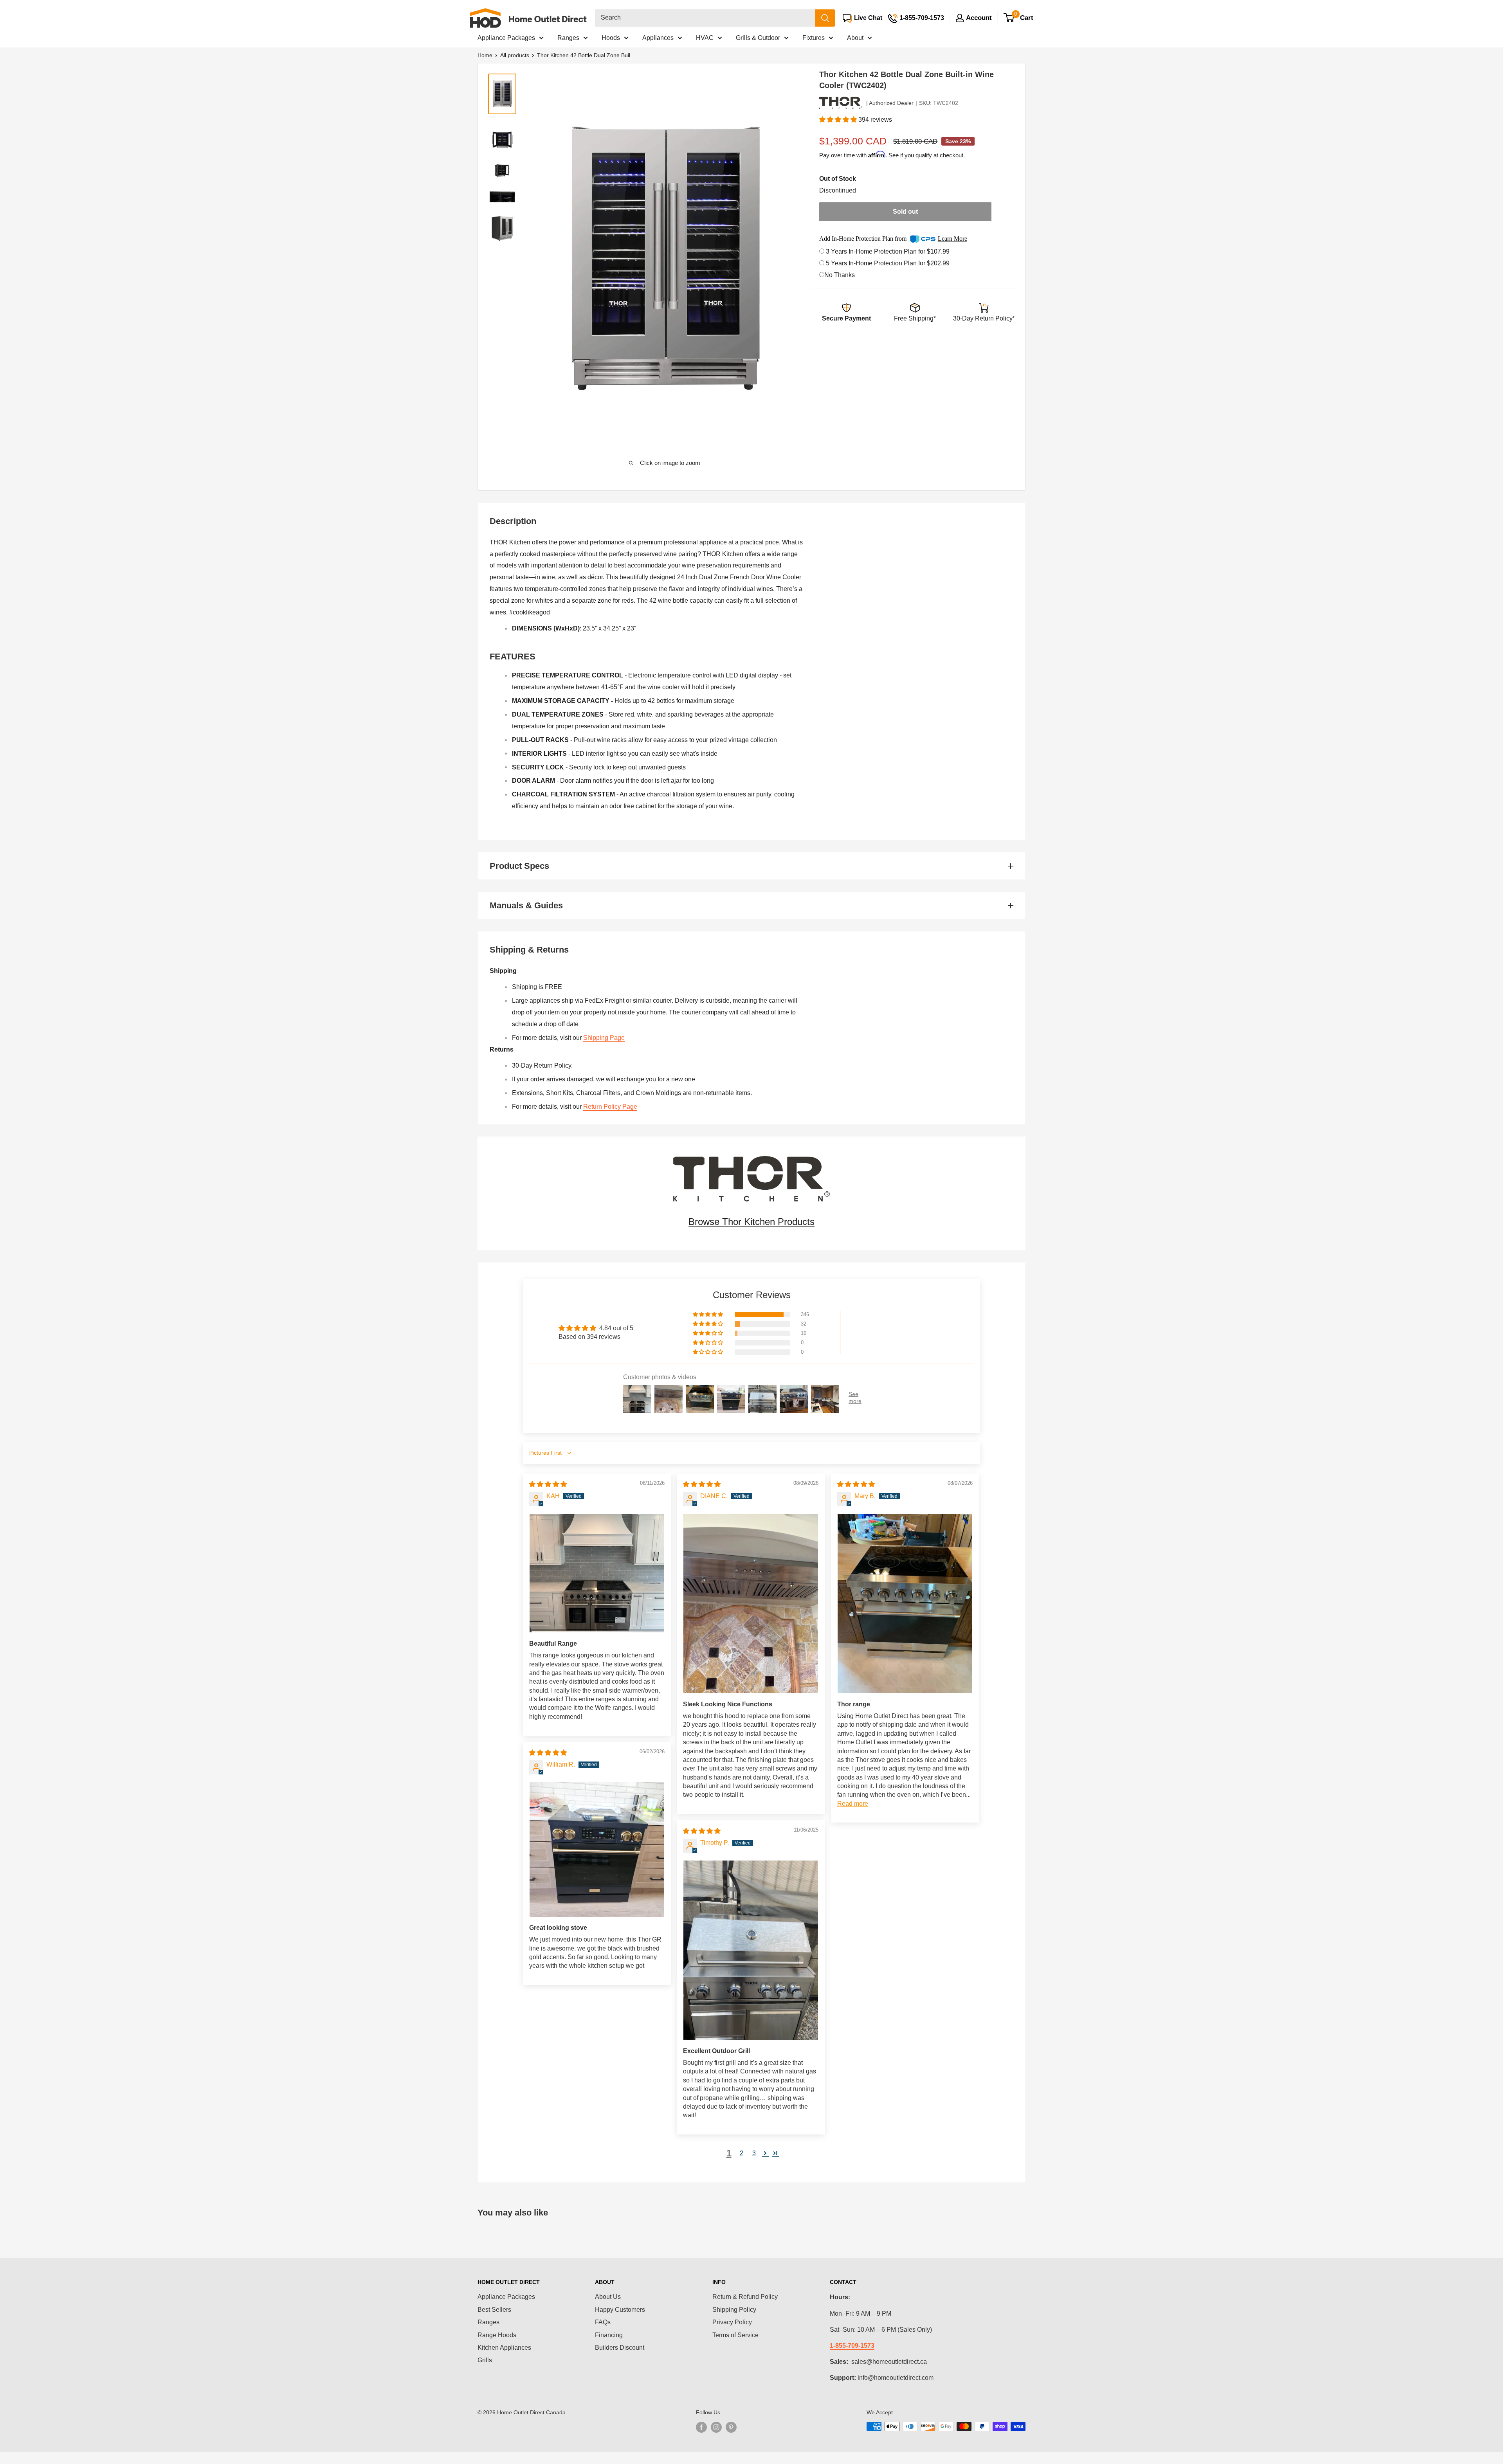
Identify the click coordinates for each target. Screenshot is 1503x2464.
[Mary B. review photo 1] (905, 1604)
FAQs (603, 2322)
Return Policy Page (610, 1107)
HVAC (705, 38)
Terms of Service (735, 2335)
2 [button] (742, 2153)
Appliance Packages (506, 38)
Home (485, 55)
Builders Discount (620, 2348)
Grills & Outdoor (758, 38)
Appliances (658, 38)
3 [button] (754, 2153)
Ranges (568, 38)
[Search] (825, 18)
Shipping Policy (734, 2310)
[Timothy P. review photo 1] (751, 1950)
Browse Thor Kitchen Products (751, 1222)
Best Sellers (494, 2310)
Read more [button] (853, 1804)
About (855, 38)
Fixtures (814, 38)
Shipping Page (604, 1038)
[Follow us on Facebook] (701, 2427)
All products (515, 55)
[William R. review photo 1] (597, 1850)
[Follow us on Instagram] (716, 2427)
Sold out (905, 212)
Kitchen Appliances (504, 2348)
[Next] (780, 261)
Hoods (611, 38)
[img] (548, 1484)
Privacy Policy (732, 2322)
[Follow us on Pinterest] (731, 2427)
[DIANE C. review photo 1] (751, 1604)
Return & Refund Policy (745, 2297)
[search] (705, 18)
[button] (839, 120)
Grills (485, 2360)
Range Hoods (497, 2335)
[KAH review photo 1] (597, 1573)
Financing (609, 2335)
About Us (608, 2297)
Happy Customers (620, 2310)
